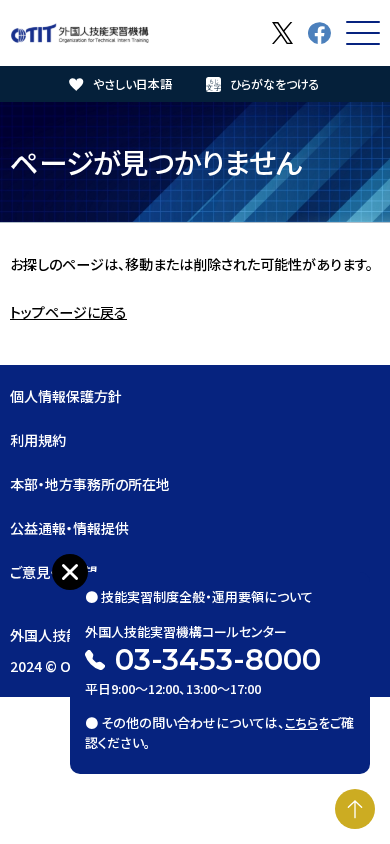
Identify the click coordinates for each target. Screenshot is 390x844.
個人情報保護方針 (66, 396)
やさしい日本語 (132, 83)
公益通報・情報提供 (69, 528)
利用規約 (38, 440)
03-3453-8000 (218, 659)
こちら (301, 722)
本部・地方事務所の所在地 (90, 484)
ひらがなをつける (275, 83)
